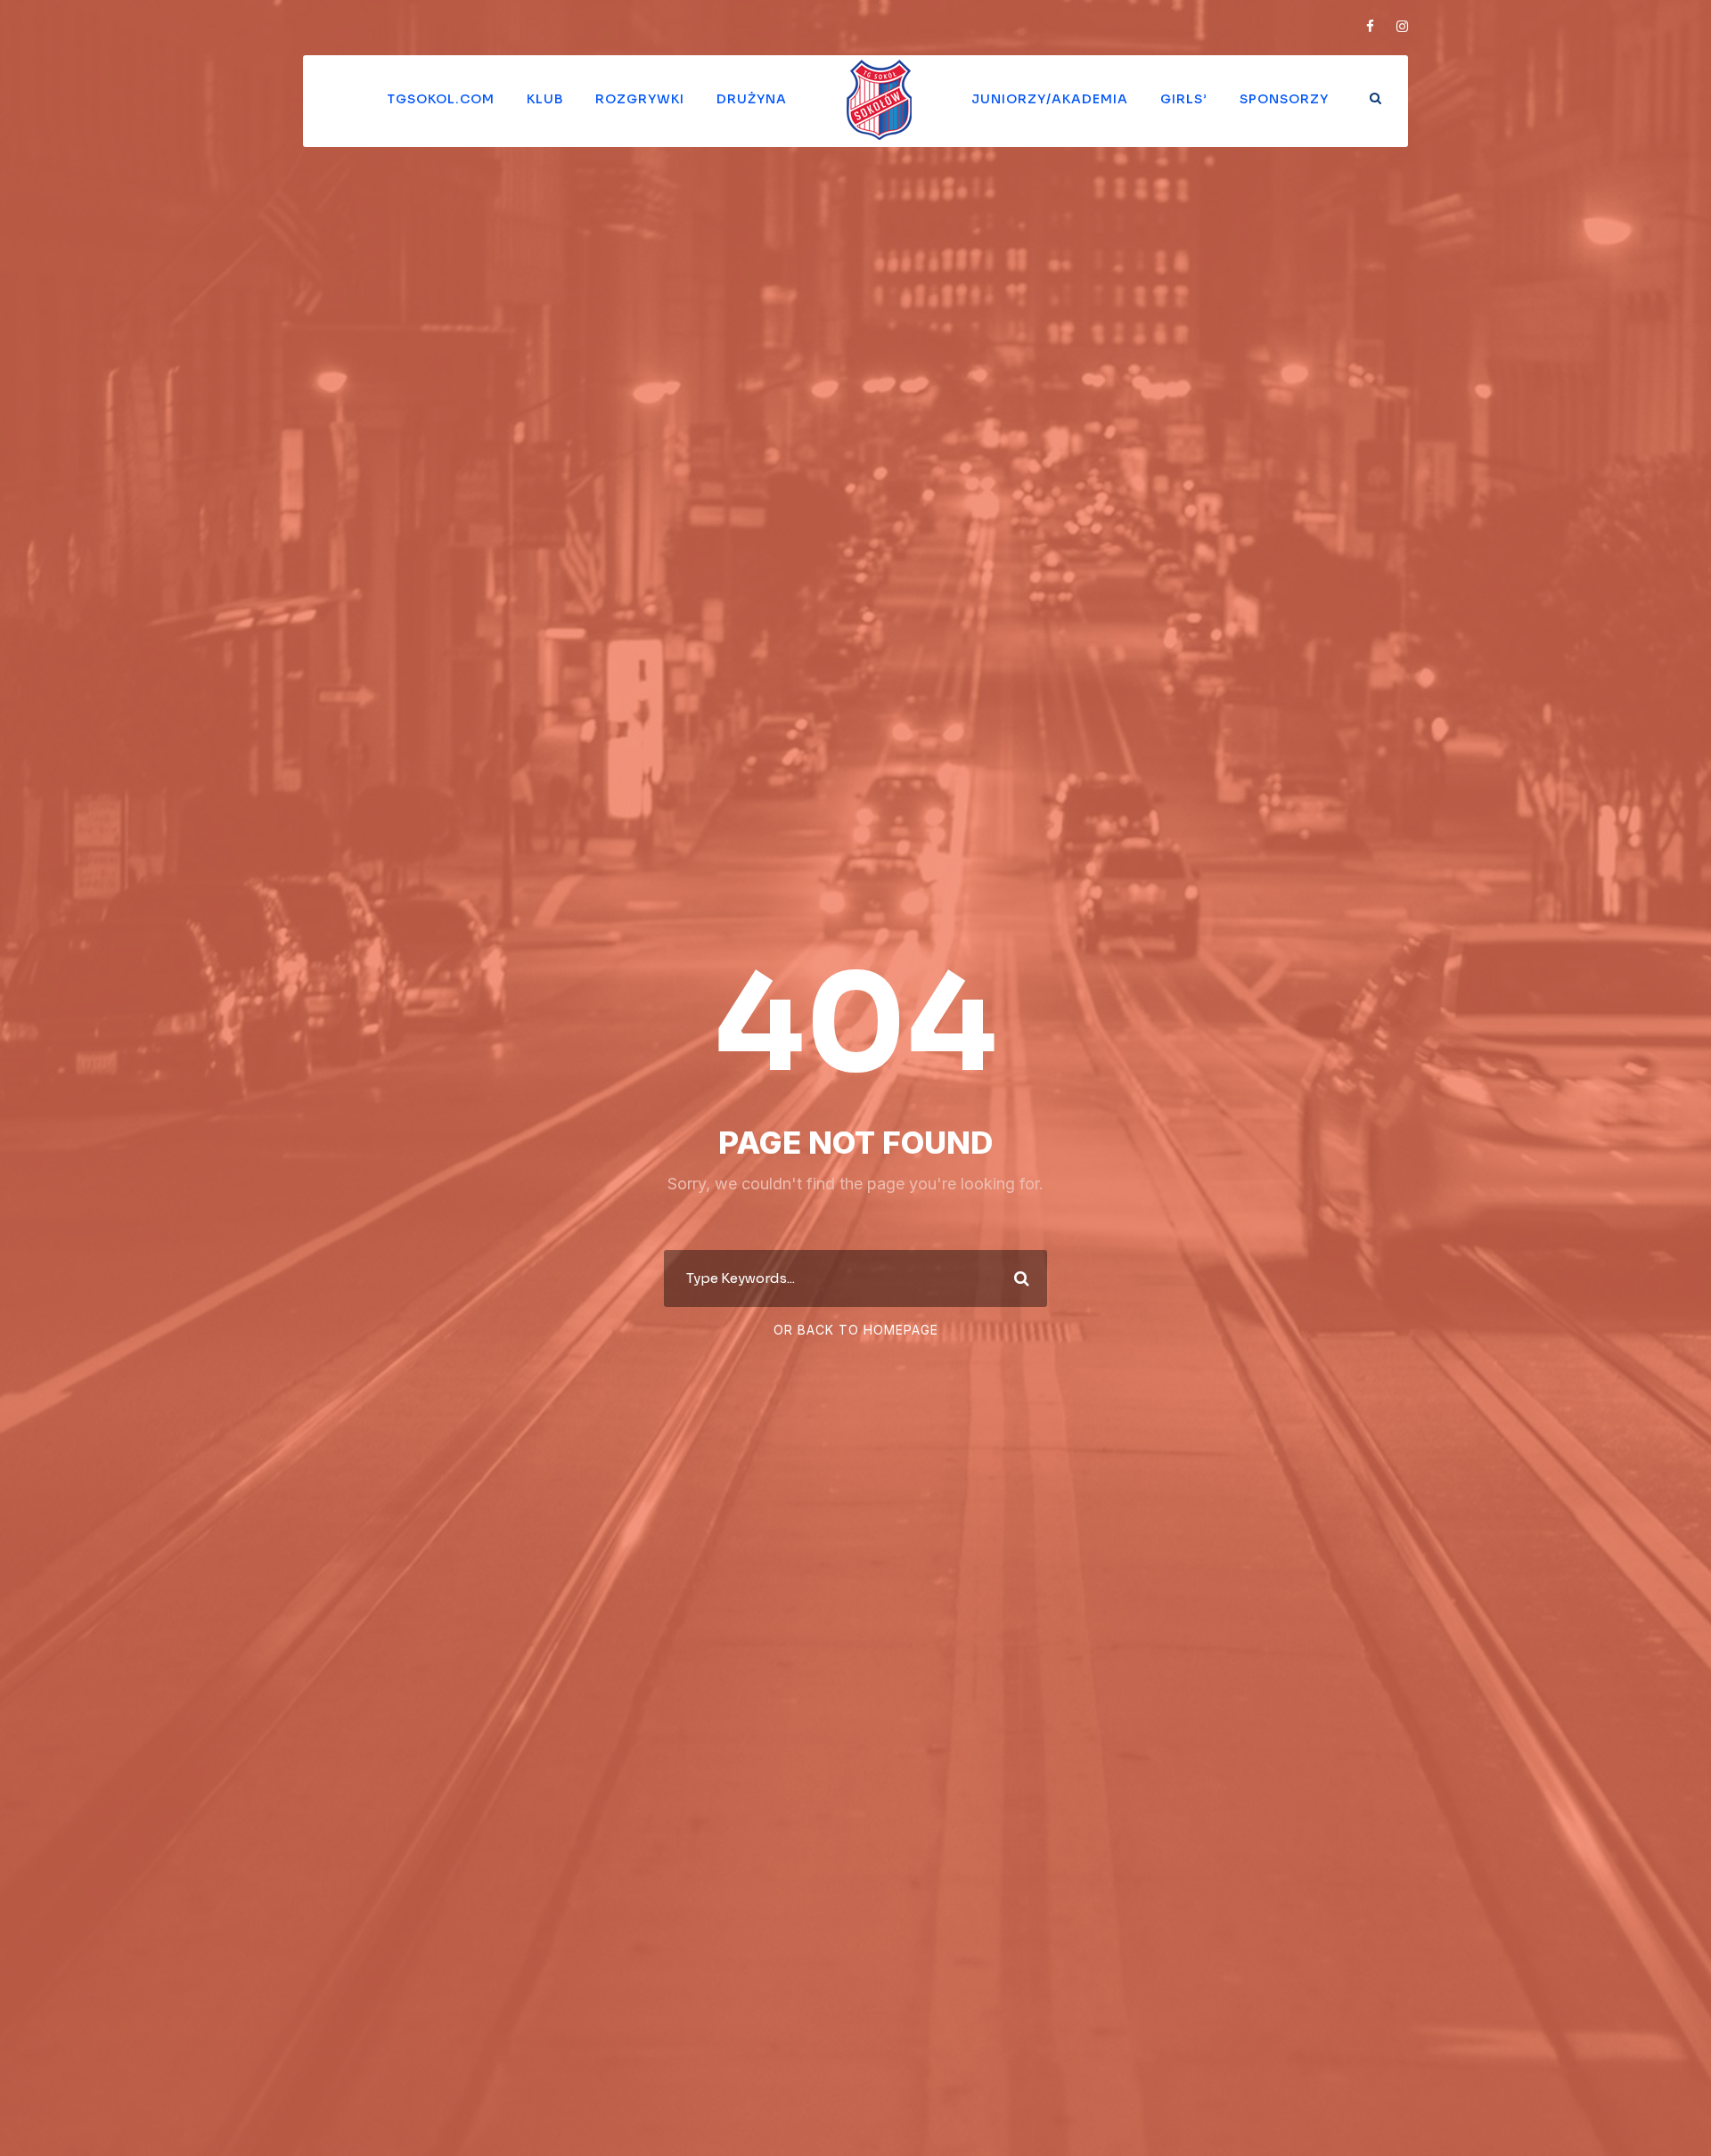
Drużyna (752, 99)
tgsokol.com (441, 99)
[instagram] (1402, 26)
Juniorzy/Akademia (1050, 99)
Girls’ (1184, 99)
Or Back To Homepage (856, 1330)
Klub (545, 99)
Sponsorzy (1284, 99)
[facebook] (1370, 26)
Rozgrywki (640, 99)
